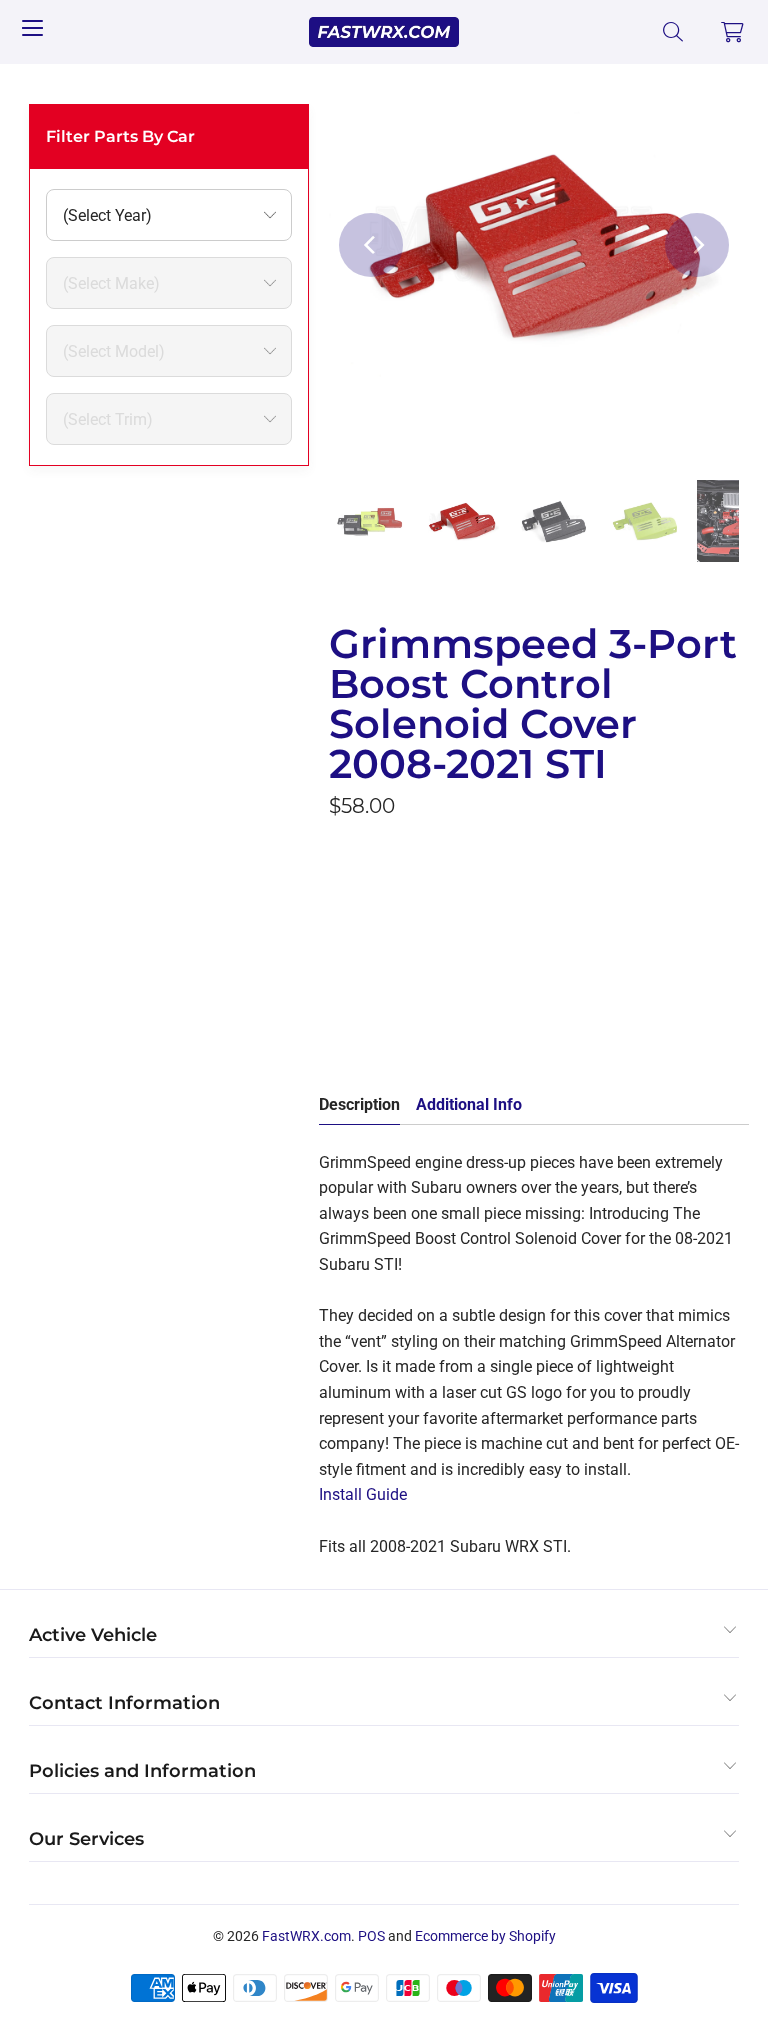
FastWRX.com (306, 1936)
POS (371, 1936)
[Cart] (733, 32)
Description (359, 1104)
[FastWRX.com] (384, 32)
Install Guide (363, 1494)
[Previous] (371, 245)
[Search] (673, 32)
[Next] (697, 245)
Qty (341, 947)
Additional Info (469, 1104)
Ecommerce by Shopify (485, 1936)
